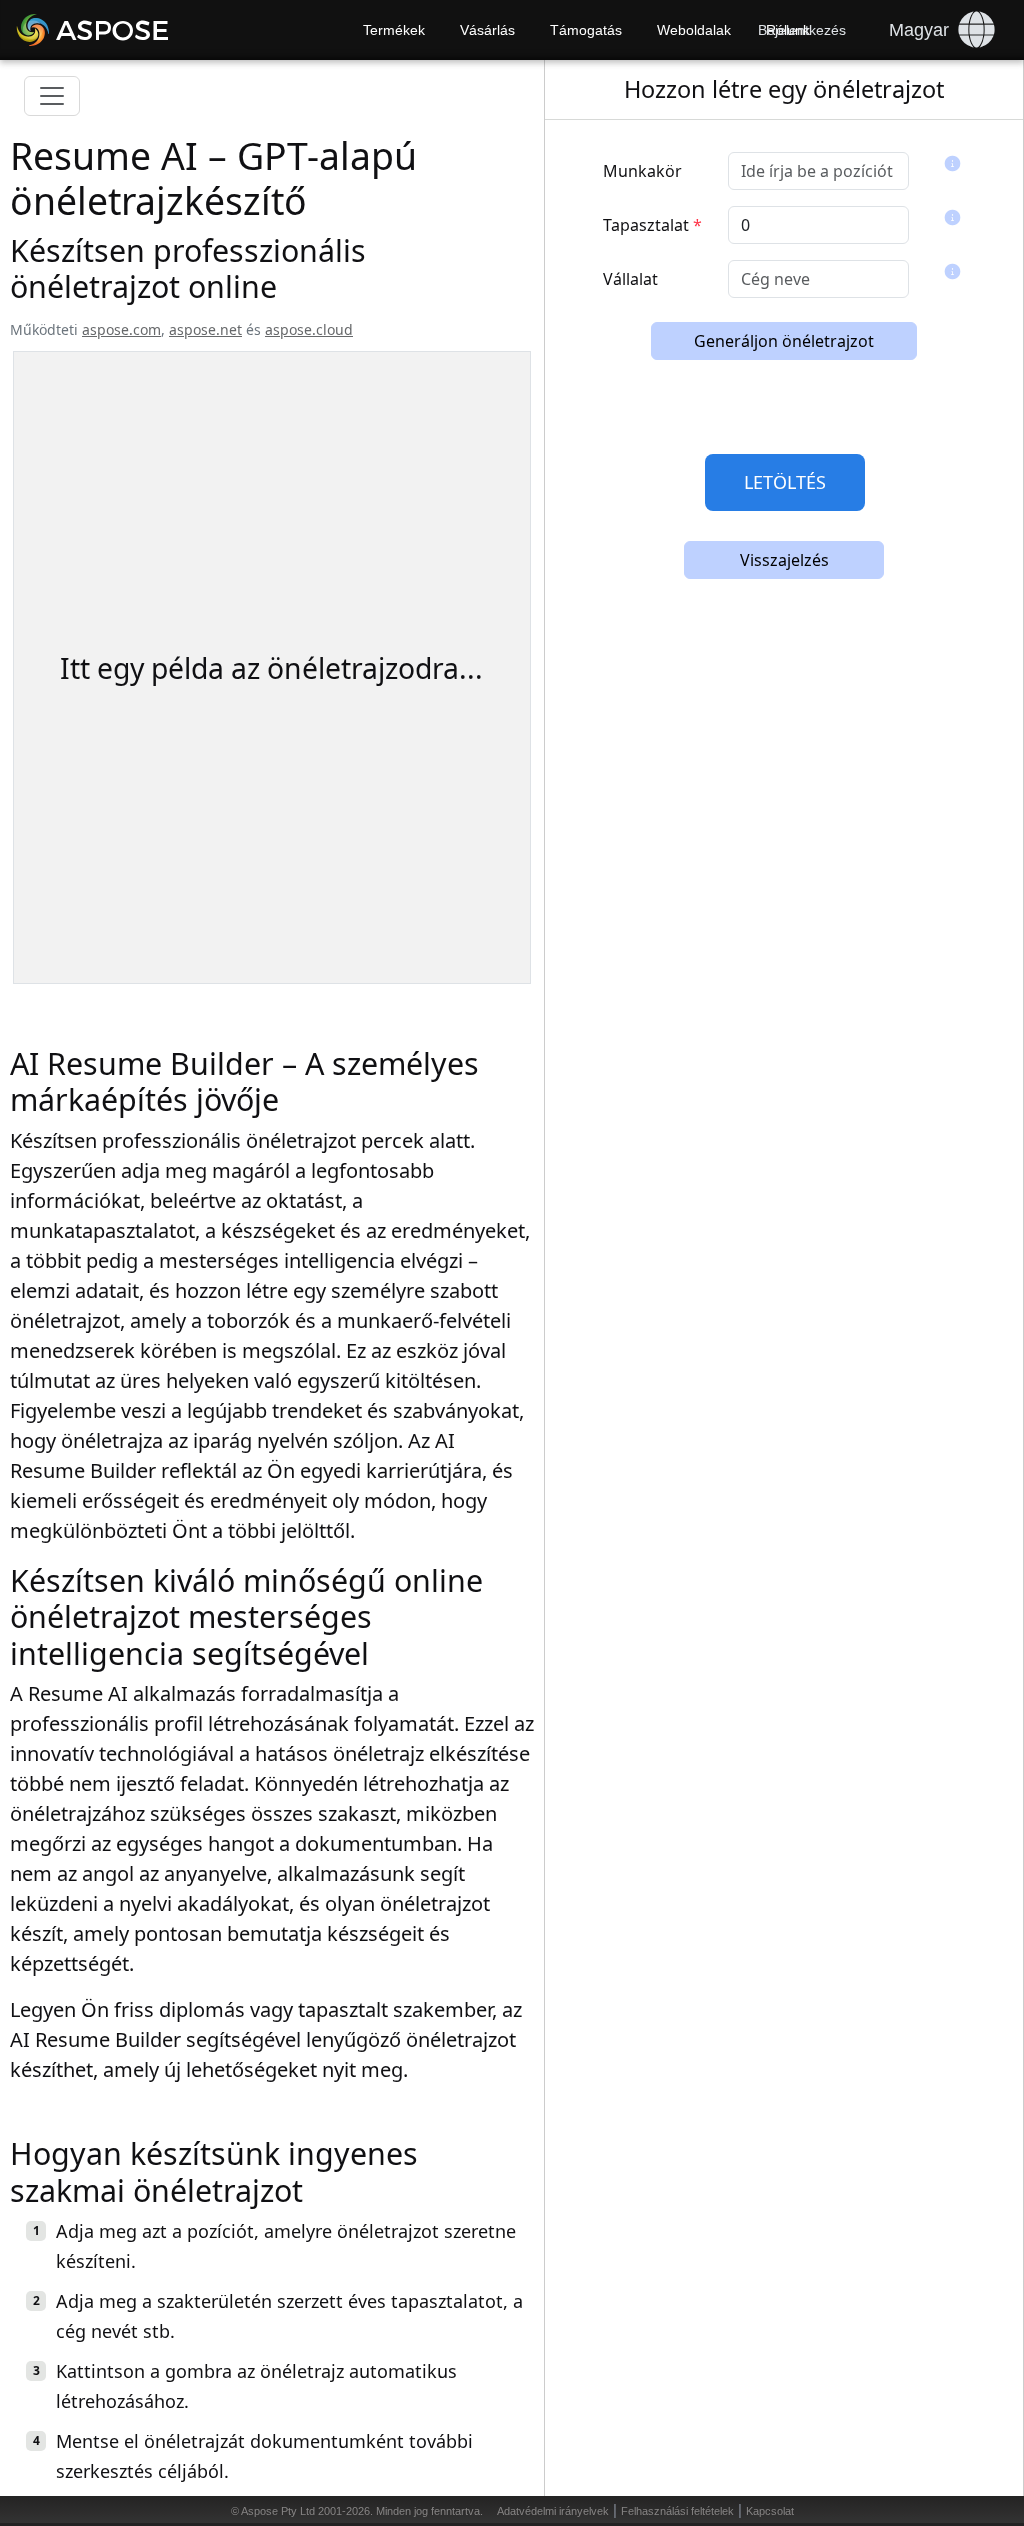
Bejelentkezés (802, 30)
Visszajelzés (784, 560)
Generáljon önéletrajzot (784, 341)
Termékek (394, 30)
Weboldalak (694, 30)
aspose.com (121, 329)
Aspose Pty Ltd (278, 2511)
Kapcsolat (770, 2511)
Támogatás (586, 30)
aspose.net (205, 329)
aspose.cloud (309, 329)
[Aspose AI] (150, 30)
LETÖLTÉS (785, 482)
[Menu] (52, 96)
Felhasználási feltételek (677, 2511)
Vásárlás (487, 30)
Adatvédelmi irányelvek (553, 2511)
